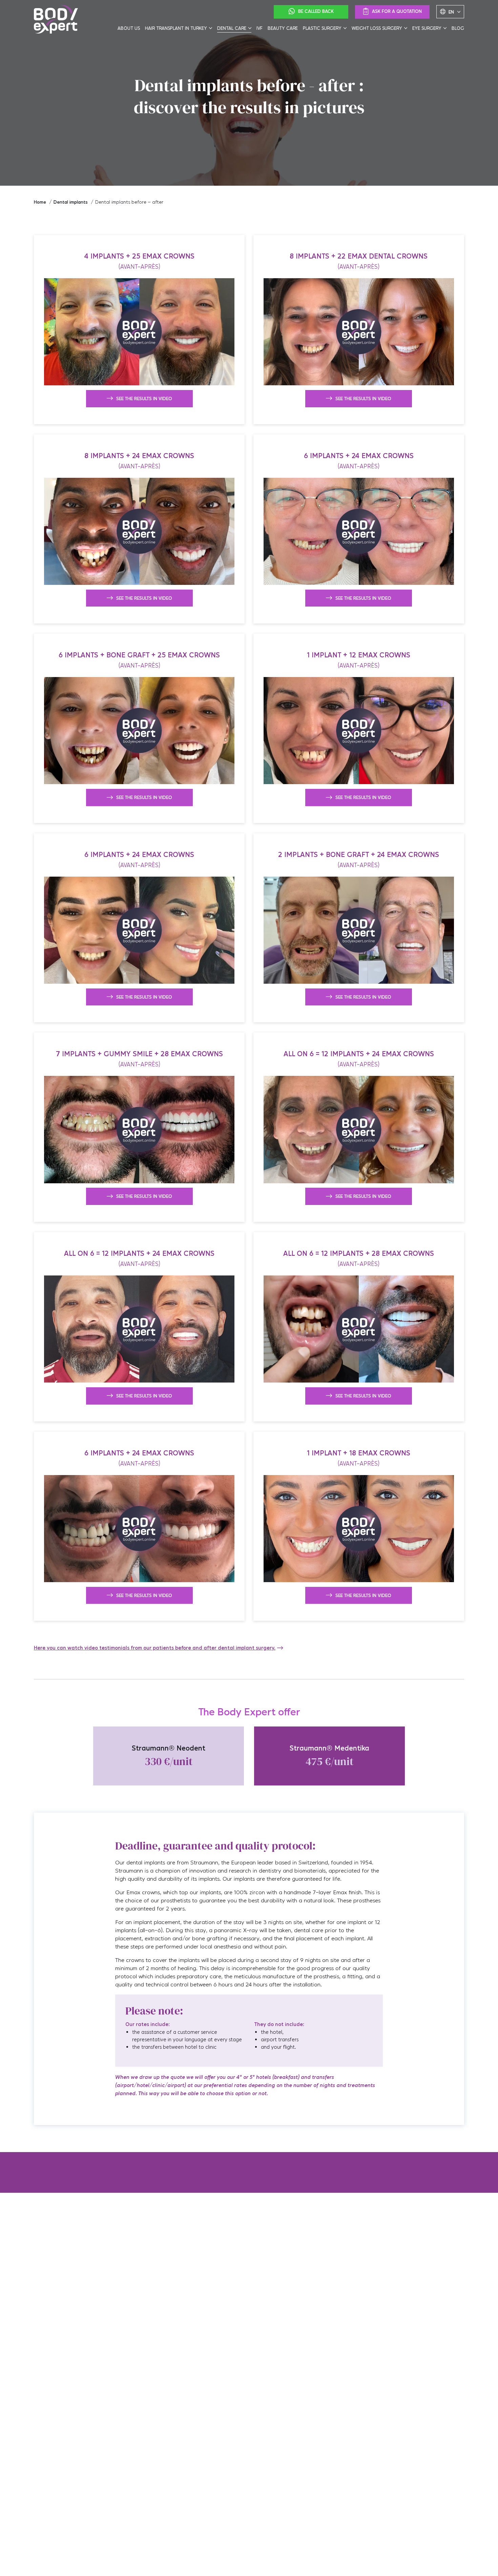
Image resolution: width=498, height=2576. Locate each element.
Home (40, 202)
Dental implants (71, 202)
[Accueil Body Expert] (56, 20)
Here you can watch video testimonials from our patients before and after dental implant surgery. (155, 1648)
